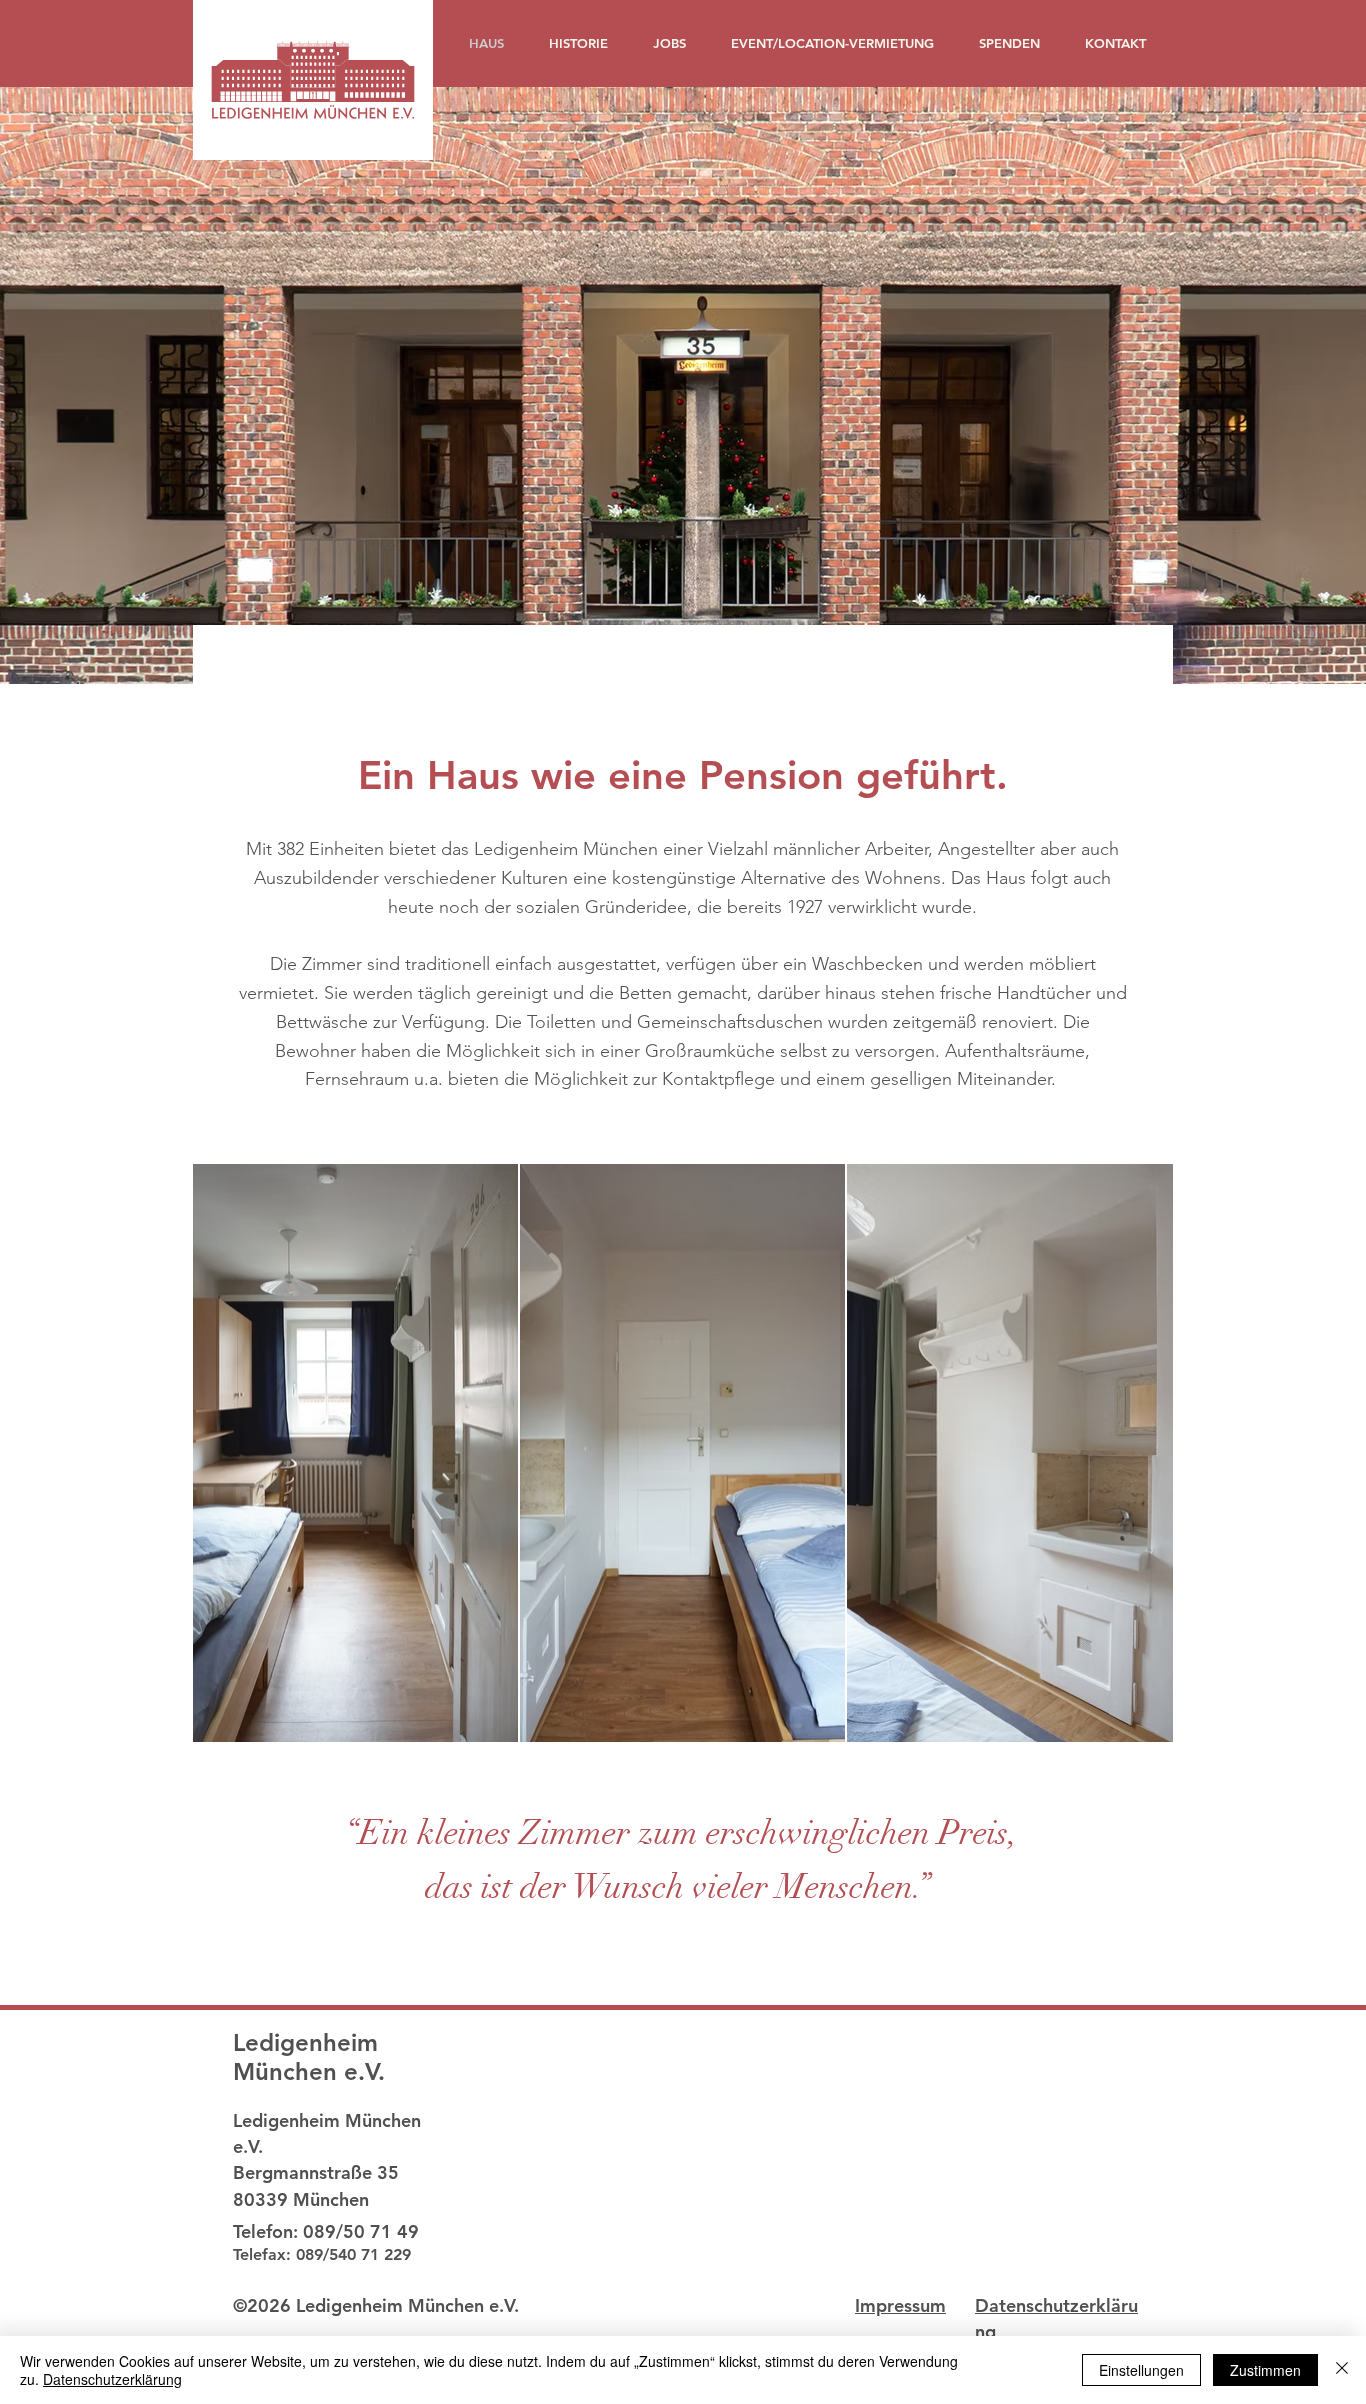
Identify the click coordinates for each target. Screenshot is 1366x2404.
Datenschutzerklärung (112, 2379)
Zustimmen (1265, 2370)
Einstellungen (1141, 2370)
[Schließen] (1342, 2370)
